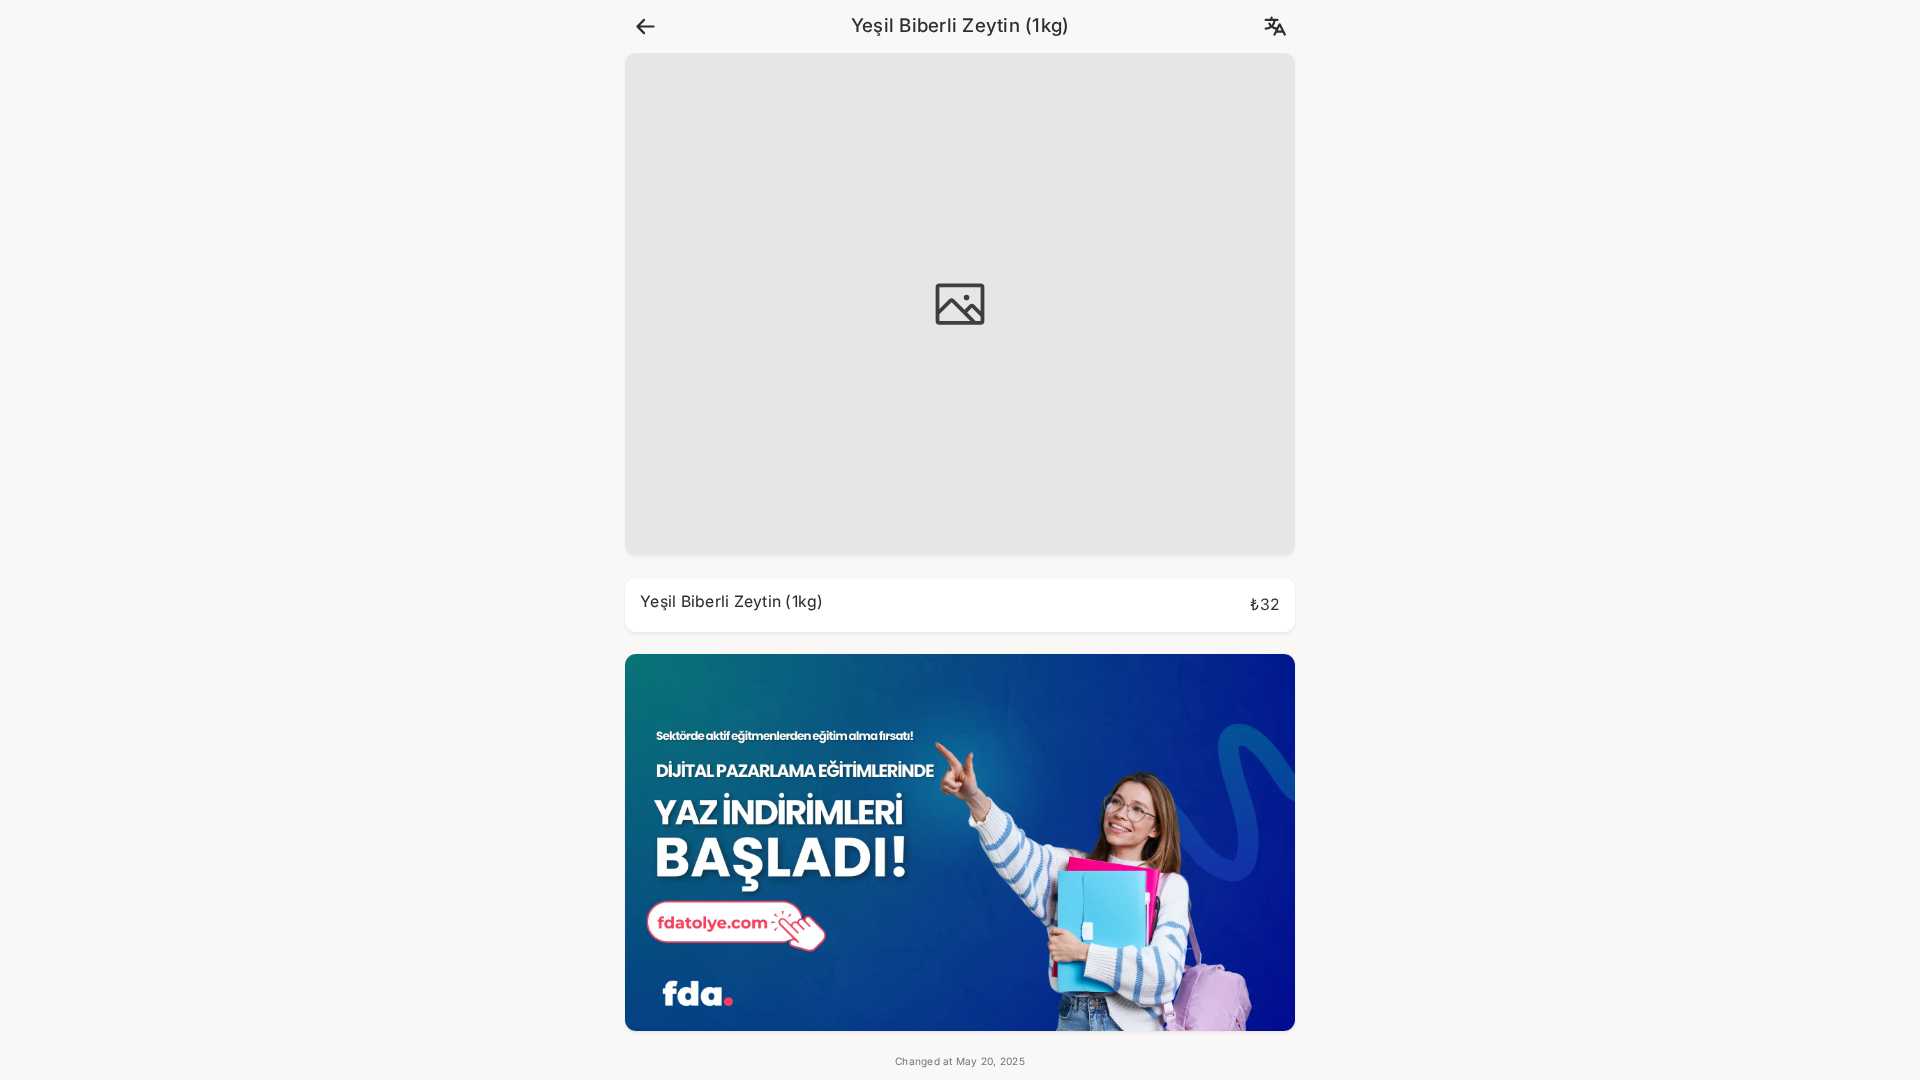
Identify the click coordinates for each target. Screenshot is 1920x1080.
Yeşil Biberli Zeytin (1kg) (960, 26)
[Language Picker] (1274, 26)
